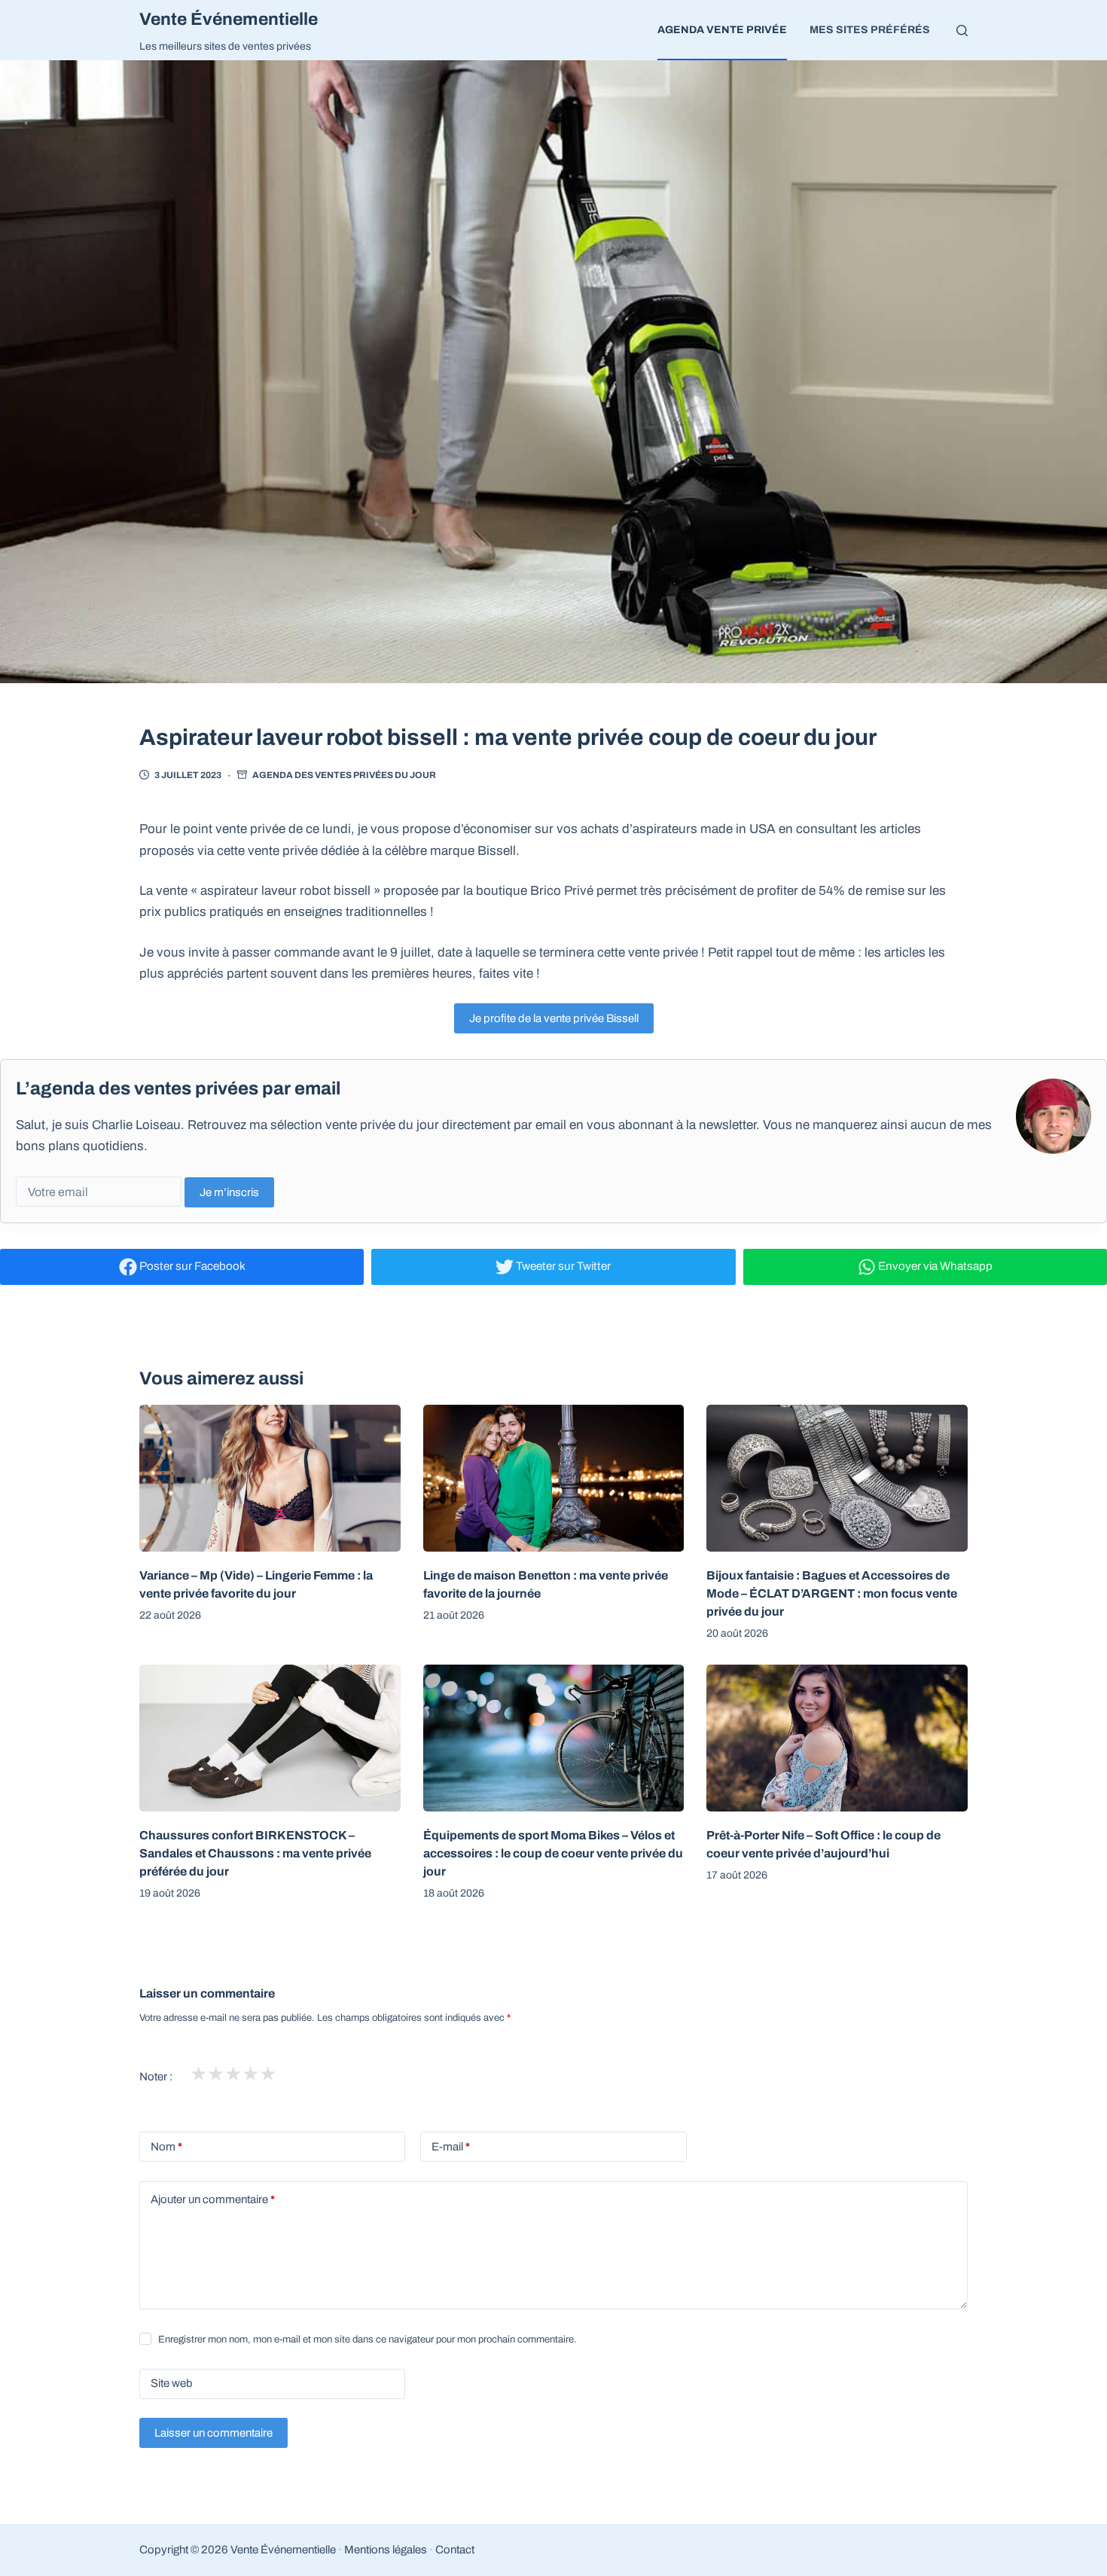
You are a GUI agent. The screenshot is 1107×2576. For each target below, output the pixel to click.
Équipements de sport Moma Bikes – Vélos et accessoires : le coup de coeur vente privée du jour (553, 1853)
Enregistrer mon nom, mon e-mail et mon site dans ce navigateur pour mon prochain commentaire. (367, 2339)
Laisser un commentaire (213, 2433)
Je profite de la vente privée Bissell (554, 1018)
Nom (166, 2147)
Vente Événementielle (229, 19)
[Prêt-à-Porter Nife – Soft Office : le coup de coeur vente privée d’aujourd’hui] (837, 1738)
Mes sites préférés (870, 30)
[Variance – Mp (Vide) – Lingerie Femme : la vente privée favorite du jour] (270, 1478)
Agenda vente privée (722, 30)
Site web (172, 2383)
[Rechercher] (962, 31)
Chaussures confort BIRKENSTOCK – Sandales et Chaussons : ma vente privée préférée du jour (255, 1853)
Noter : (156, 2077)
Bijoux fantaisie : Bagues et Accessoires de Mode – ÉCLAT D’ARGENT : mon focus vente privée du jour (832, 1593)
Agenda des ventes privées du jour (344, 775)
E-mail (451, 2147)
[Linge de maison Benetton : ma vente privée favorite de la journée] (554, 1478)
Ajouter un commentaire (213, 2199)
